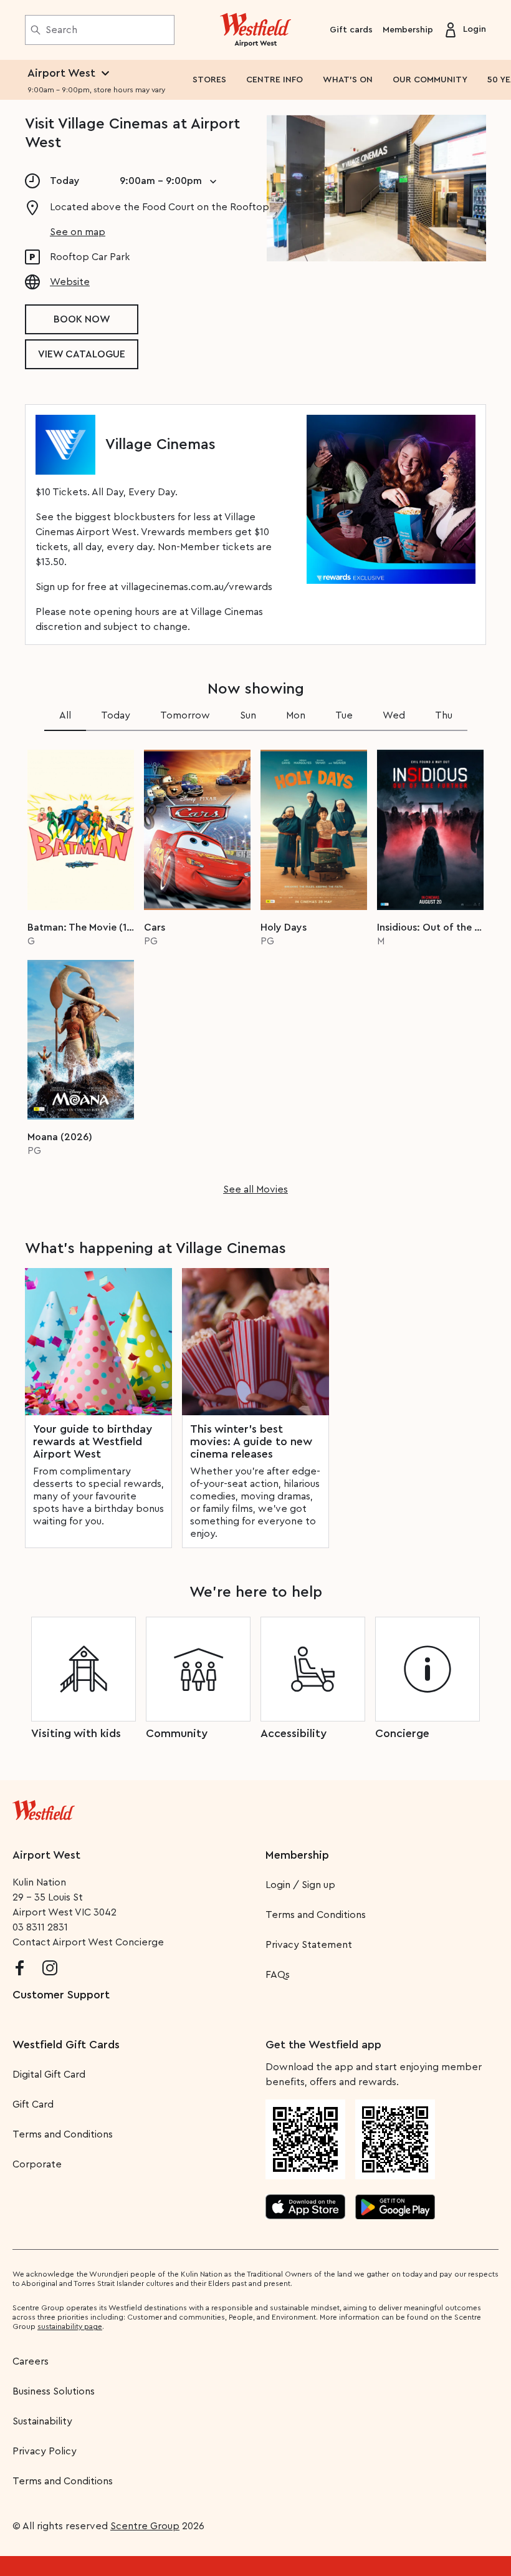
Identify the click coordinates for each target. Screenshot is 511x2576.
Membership (408, 30)
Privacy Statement (309, 1945)
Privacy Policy (45, 2451)
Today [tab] (116, 715)
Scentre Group (145, 2526)
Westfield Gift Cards (66, 2045)
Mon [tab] (296, 715)
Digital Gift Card (49, 2075)
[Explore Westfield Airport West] (256, 30)
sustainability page (70, 2327)
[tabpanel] (255, 968)
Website (70, 282)
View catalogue (82, 354)
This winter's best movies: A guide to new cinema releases (251, 1441)
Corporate (37, 2164)
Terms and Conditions (316, 1915)
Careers (31, 2361)
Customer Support (61, 1995)
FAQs (278, 1975)
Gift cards (351, 30)
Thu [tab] (444, 715)
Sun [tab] (248, 715)
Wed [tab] (394, 715)
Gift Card (33, 2104)
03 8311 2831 (40, 1927)
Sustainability (42, 2421)
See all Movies (255, 1189)
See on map (78, 232)
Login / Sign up (300, 1885)
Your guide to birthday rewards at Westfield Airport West (93, 1441)
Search (61, 30)
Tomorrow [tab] (185, 715)
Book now (82, 319)
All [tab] (65, 715)
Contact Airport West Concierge (88, 1942)
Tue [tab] (344, 715)
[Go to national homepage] (44, 1808)
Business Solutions (54, 2391)
